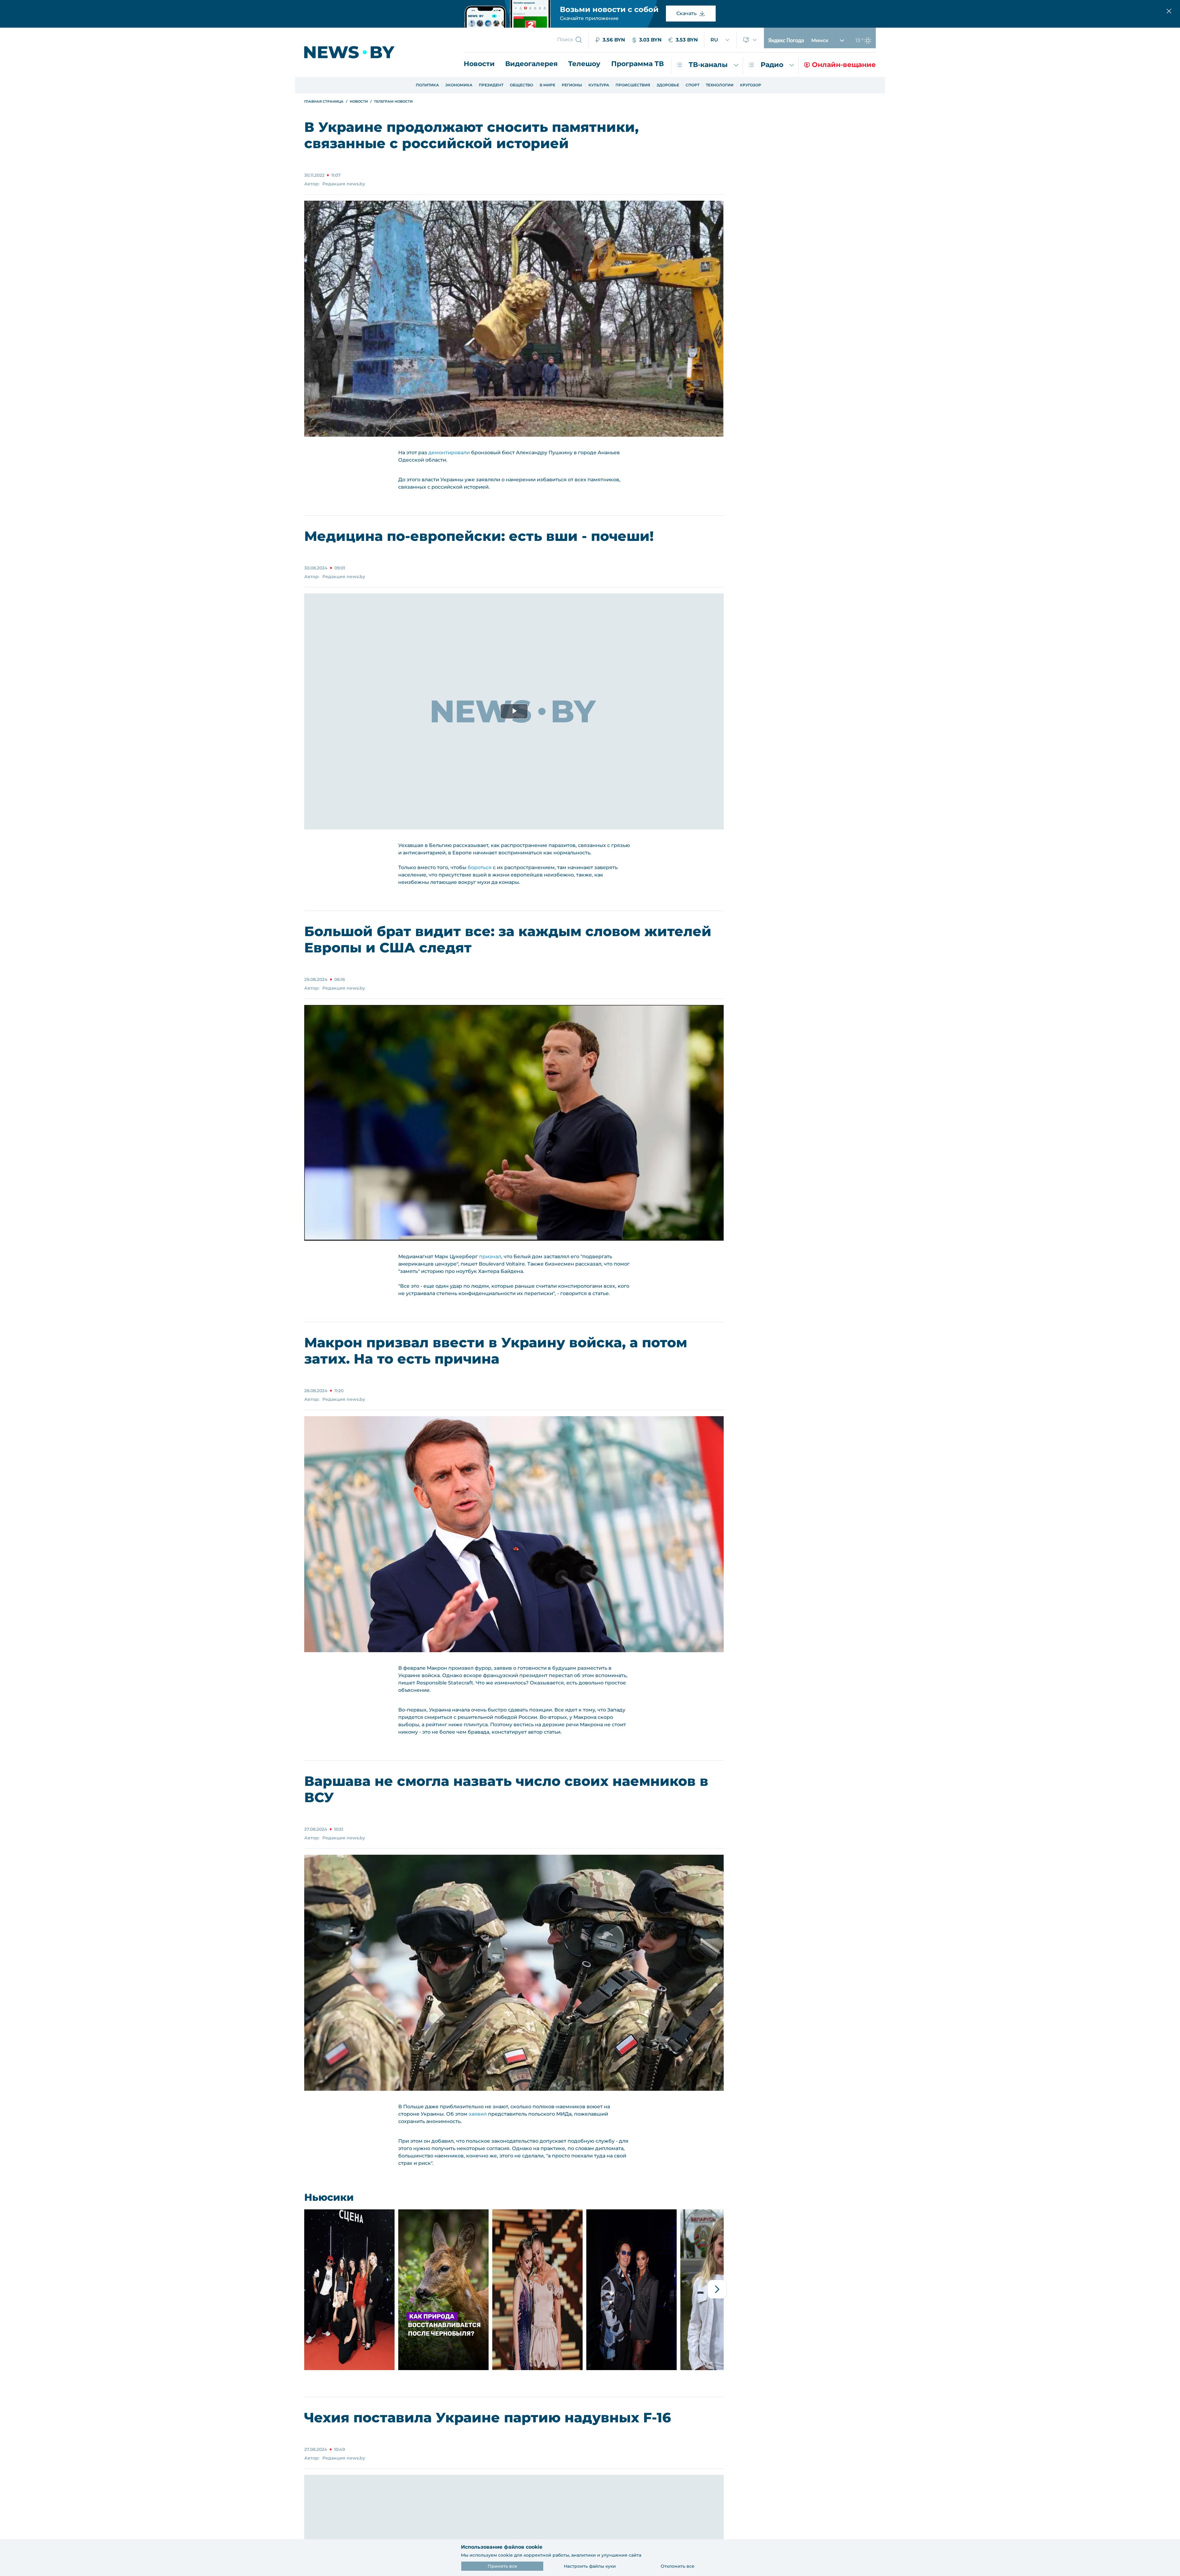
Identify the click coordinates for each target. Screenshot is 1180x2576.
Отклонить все (678, 2566)
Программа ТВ (637, 64)
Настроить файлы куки (590, 2566)
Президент (491, 85)
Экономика (459, 85)
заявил (478, 2114)
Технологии (720, 85)
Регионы (572, 85)
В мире (547, 85)
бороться (480, 867)
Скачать (686, 13)
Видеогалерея (531, 64)
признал (490, 1256)
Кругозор (751, 85)
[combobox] (720, 40)
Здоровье (668, 85)
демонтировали (449, 453)
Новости (479, 64)
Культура (599, 85)
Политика (427, 85)
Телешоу (584, 64)
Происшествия (633, 85)
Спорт (692, 85)
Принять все (502, 2566)
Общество (521, 85)
